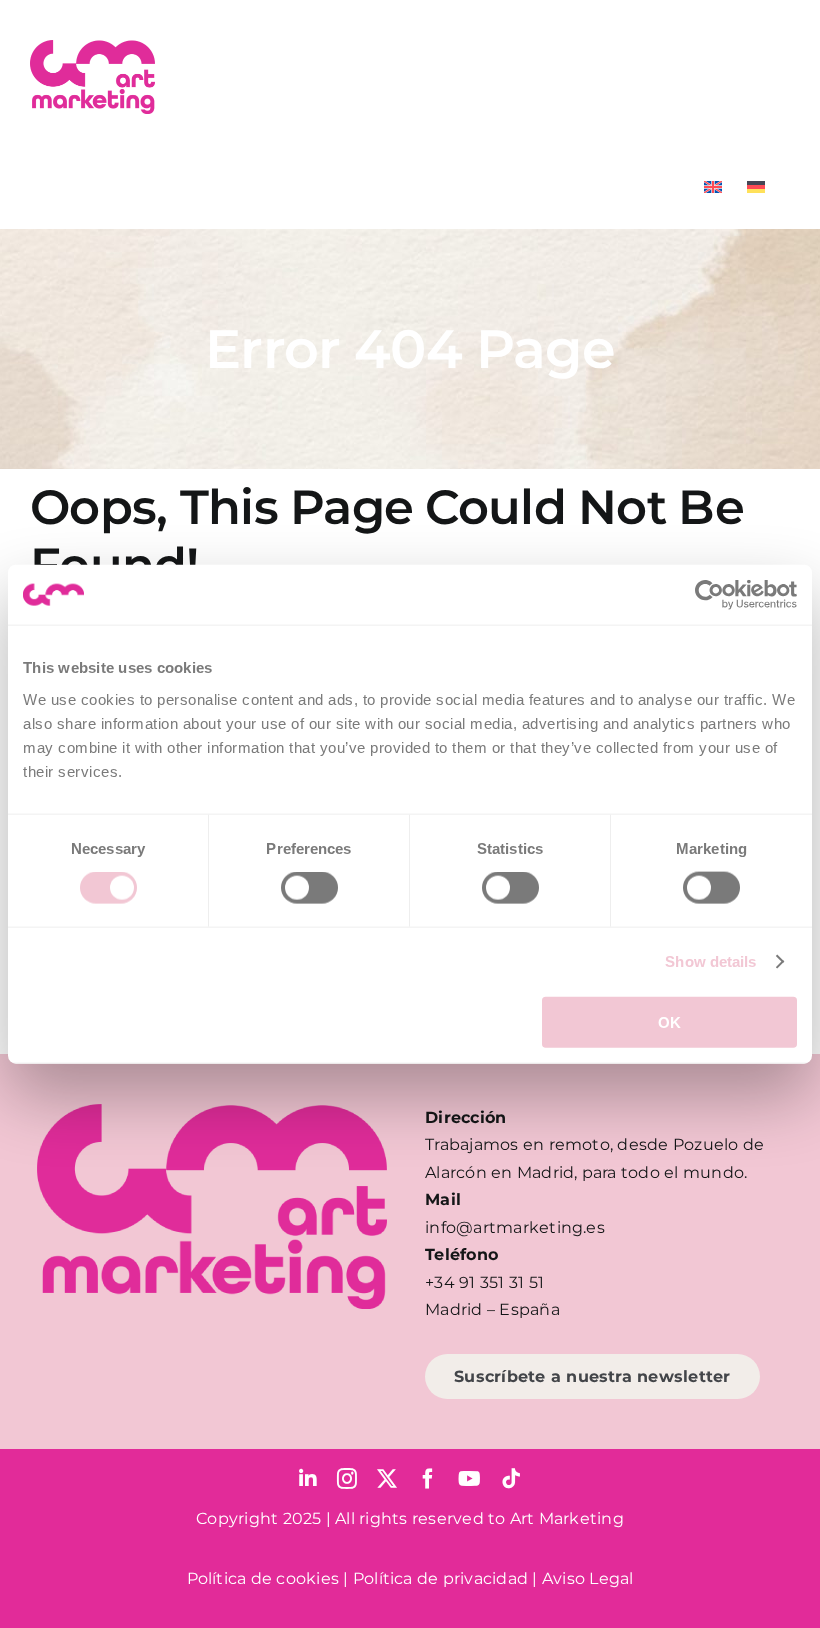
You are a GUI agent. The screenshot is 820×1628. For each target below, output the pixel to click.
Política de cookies (263, 1578)
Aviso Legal (588, 1578)
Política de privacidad (440, 1578)
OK (669, 1021)
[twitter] (387, 1479)
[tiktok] (511, 1479)
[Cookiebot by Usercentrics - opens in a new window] (709, 595)
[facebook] (428, 1479)
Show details (710, 961)
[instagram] (347, 1479)
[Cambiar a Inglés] (713, 187)
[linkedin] (308, 1479)
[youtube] (469, 1479)
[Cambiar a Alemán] (756, 187)
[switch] (309, 888)
